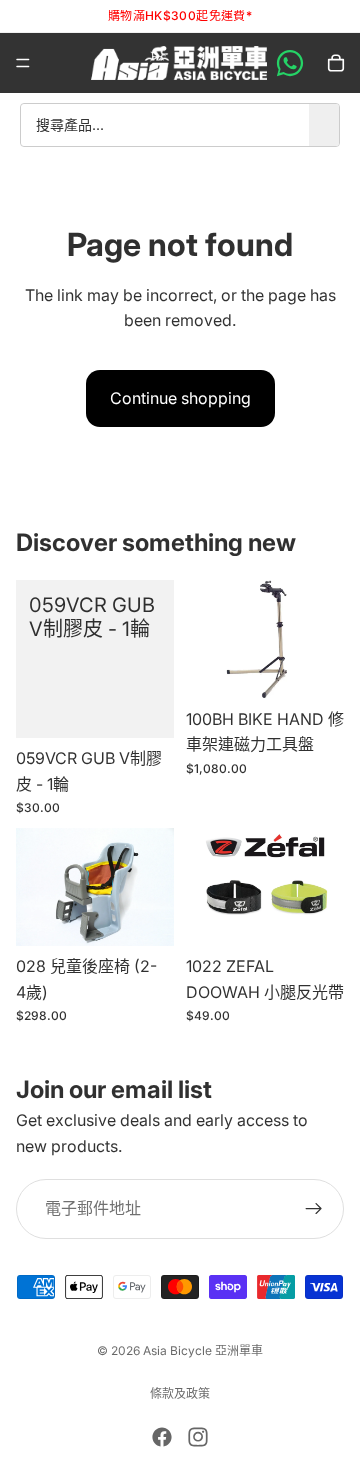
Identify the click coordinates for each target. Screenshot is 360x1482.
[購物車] (336, 63)
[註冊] (314, 1210)
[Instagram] (198, 1437)
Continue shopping (180, 398)
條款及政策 (180, 1393)
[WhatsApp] (290, 63)
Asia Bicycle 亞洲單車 (203, 1350)
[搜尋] (324, 125)
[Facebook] (162, 1437)
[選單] (23, 63)
